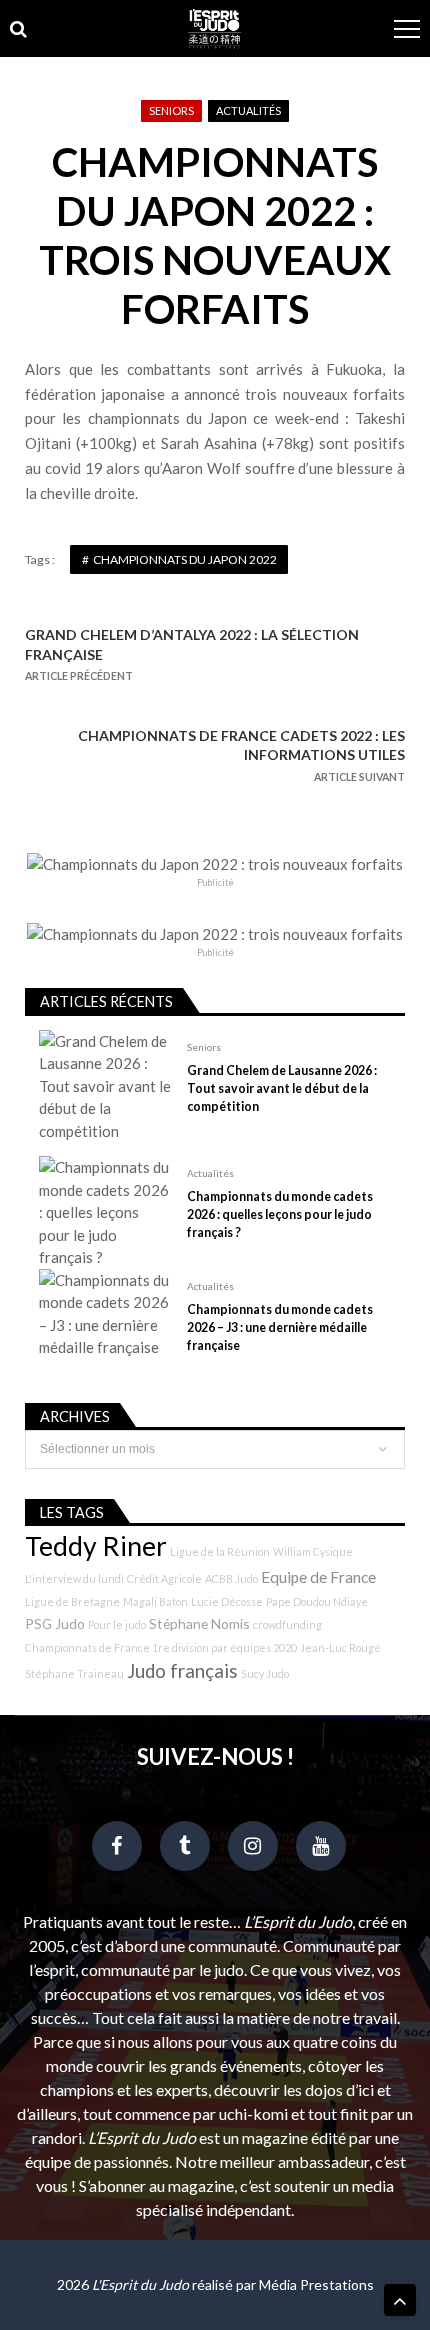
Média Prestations (316, 2284)
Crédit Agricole (164, 1578)
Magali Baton (155, 1601)
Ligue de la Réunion (220, 1551)
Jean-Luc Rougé (340, 1647)
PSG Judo (55, 1623)
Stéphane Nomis (199, 1623)
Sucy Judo (265, 1673)
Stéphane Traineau (74, 1673)
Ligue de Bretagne (72, 1601)
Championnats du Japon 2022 (185, 559)
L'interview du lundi (74, 1578)
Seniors (171, 110)
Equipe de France (318, 1577)
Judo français (182, 1671)
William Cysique (313, 1551)
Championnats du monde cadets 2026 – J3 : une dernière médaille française (280, 1327)
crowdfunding (287, 1624)
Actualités (248, 110)
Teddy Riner (96, 1546)
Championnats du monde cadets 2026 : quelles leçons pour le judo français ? (280, 1214)
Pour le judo (117, 1624)
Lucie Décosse (227, 1601)
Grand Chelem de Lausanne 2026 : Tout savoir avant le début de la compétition (282, 1088)
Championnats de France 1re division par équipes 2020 (161, 1647)
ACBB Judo (231, 1578)
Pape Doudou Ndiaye (317, 1601)
